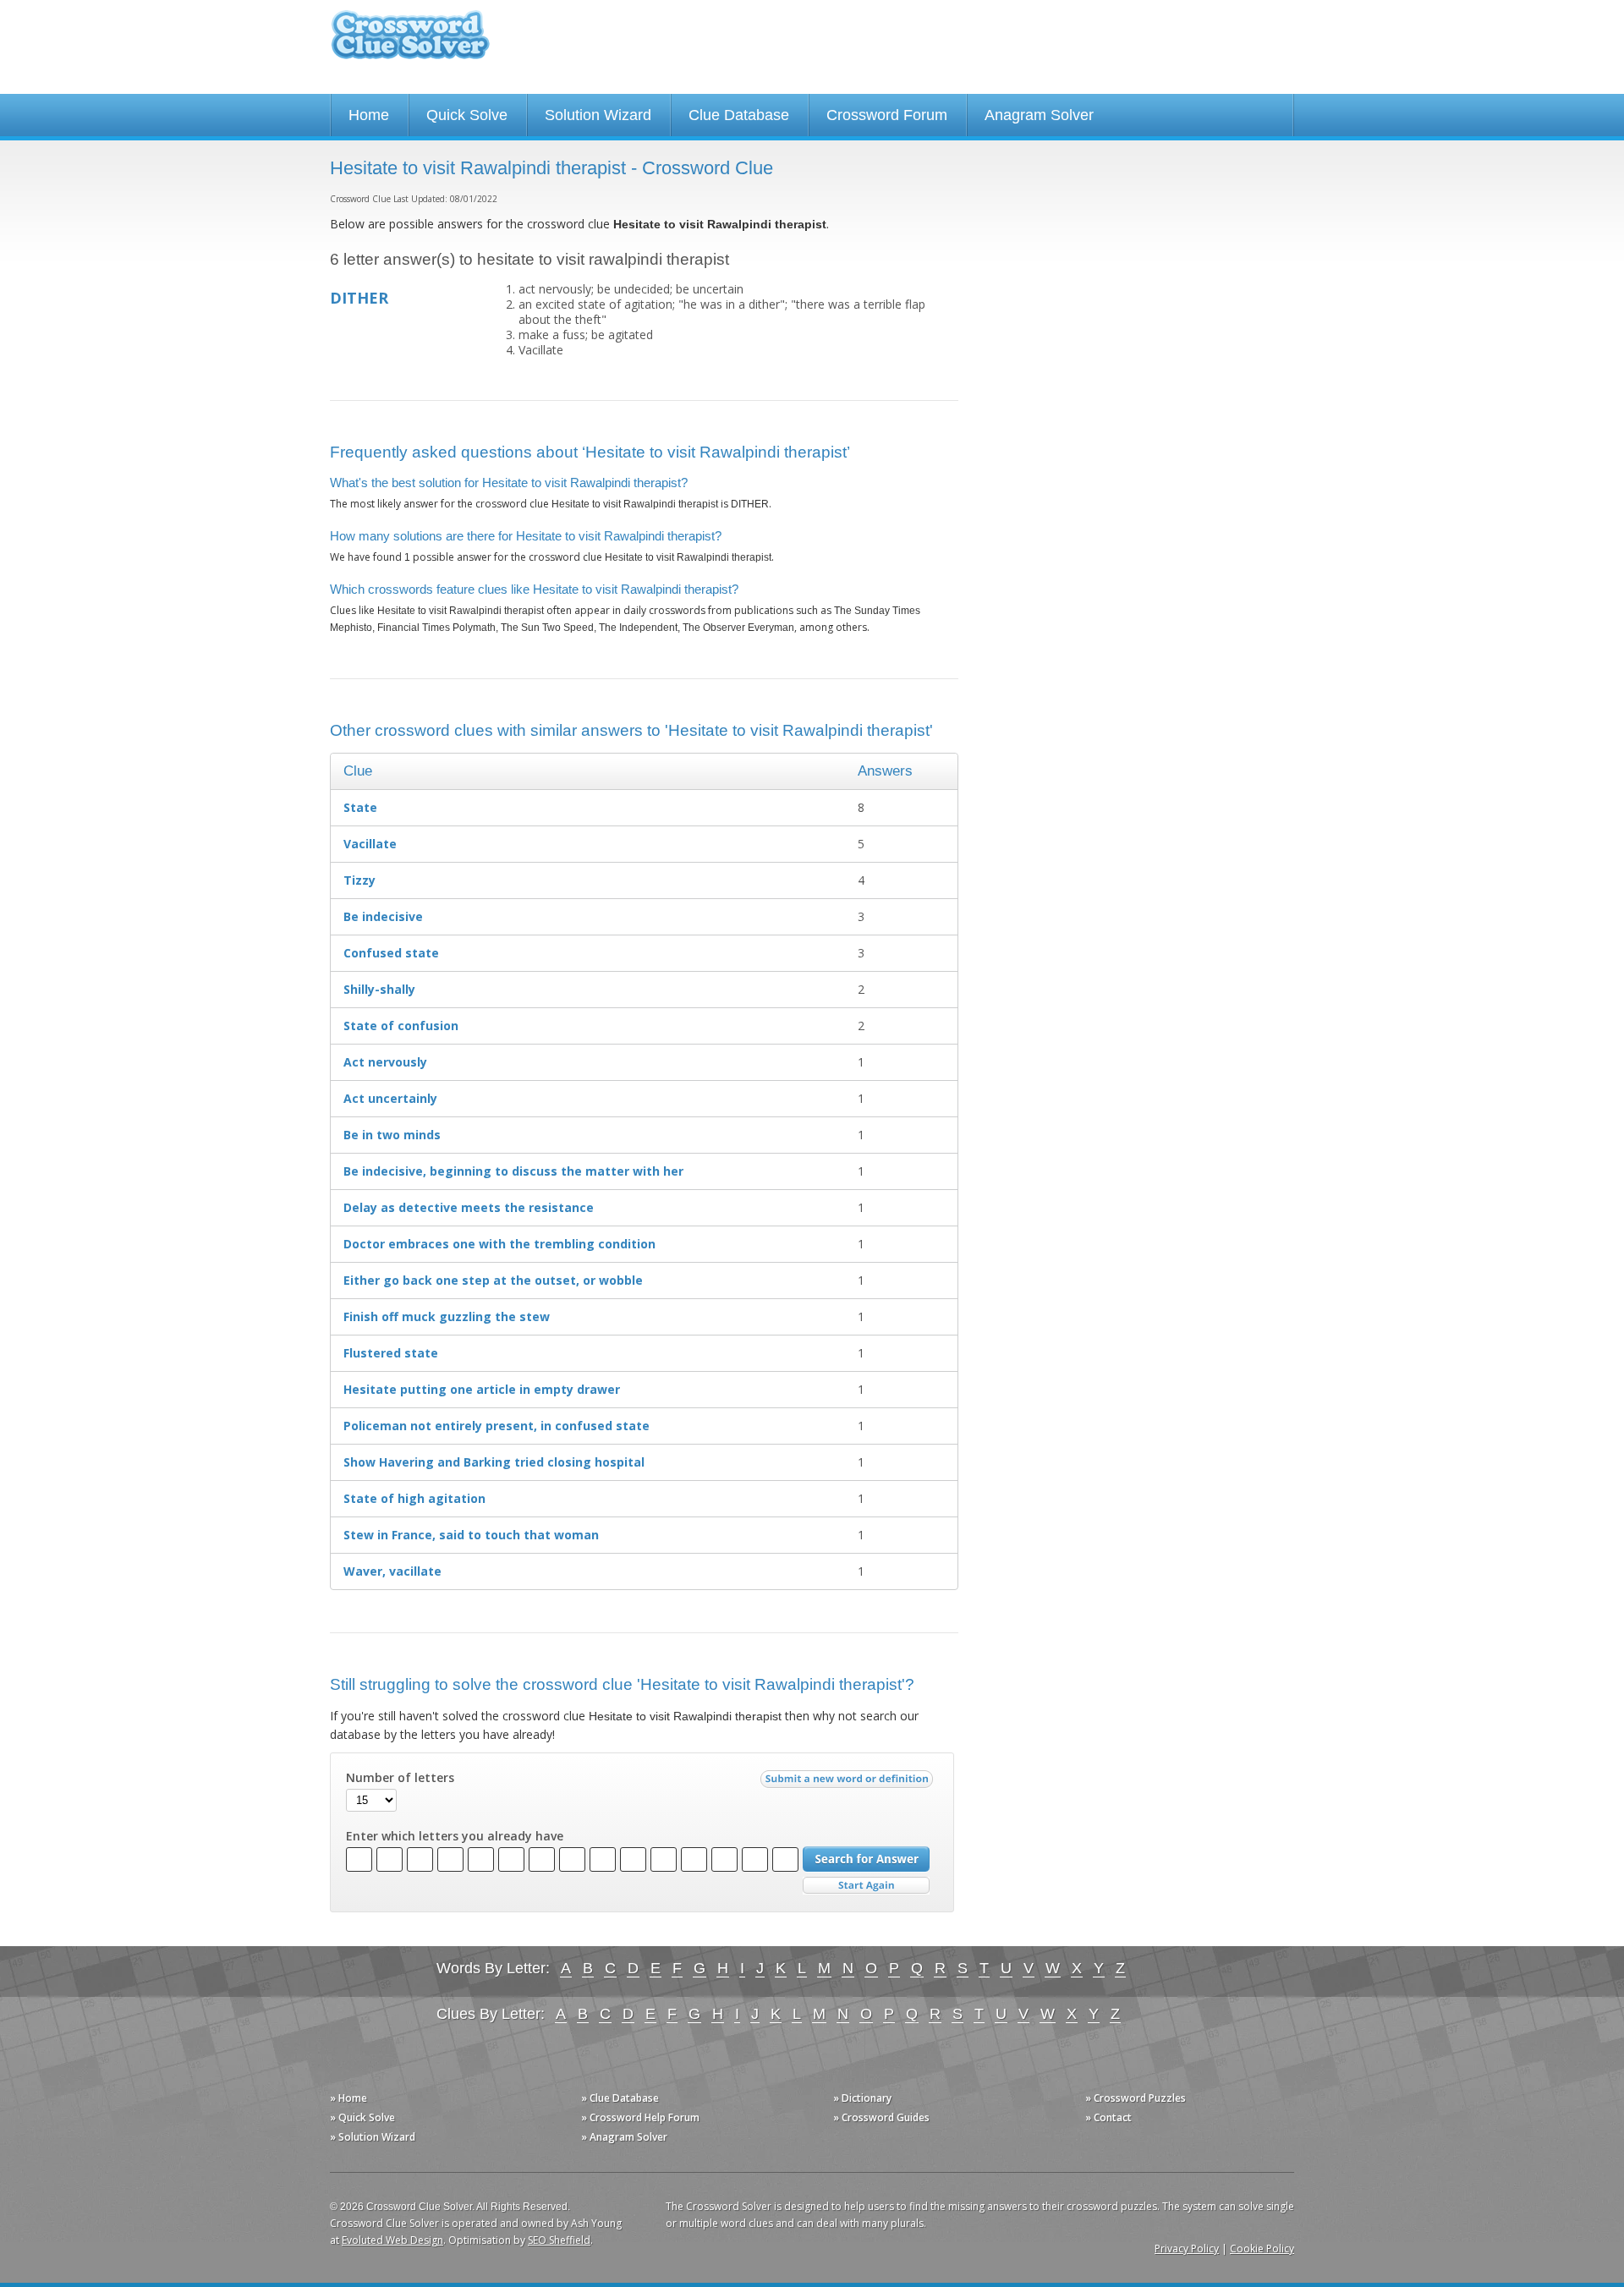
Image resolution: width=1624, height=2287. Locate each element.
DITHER (359, 298)
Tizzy (359, 880)
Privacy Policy (1187, 2249)
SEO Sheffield (559, 2240)
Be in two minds (392, 1135)
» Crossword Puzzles (1136, 2098)
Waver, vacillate (392, 1571)
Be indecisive (383, 916)
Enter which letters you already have (455, 1836)
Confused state (391, 953)
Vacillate (370, 844)
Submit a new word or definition (849, 1783)
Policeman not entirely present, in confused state (497, 1426)
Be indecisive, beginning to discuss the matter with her (513, 1171)
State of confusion (401, 1026)
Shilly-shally (379, 989)
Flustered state (391, 1353)
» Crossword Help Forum (640, 2117)
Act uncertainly (390, 1098)
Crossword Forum (887, 115)
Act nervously (385, 1062)
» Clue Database (620, 2098)
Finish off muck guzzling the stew (447, 1316)
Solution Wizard (598, 115)
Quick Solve (467, 115)
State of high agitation (414, 1498)
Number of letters (400, 1778)
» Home (348, 2098)
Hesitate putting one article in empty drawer (482, 1389)
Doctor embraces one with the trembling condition (499, 1244)
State (360, 807)
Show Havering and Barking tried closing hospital (494, 1462)
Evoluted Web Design (392, 2240)
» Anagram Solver (624, 2137)
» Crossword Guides (881, 2117)
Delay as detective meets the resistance (469, 1207)
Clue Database (739, 115)
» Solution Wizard (373, 2137)
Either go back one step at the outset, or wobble (493, 1280)
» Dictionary (862, 2098)
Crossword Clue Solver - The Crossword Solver (410, 43)
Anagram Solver (1039, 115)
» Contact (1108, 2117)
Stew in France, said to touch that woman (471, 1535)
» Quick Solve (362, 2117)
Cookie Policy (1262, 2249)
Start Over (866, 1886)
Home (369, 115)
